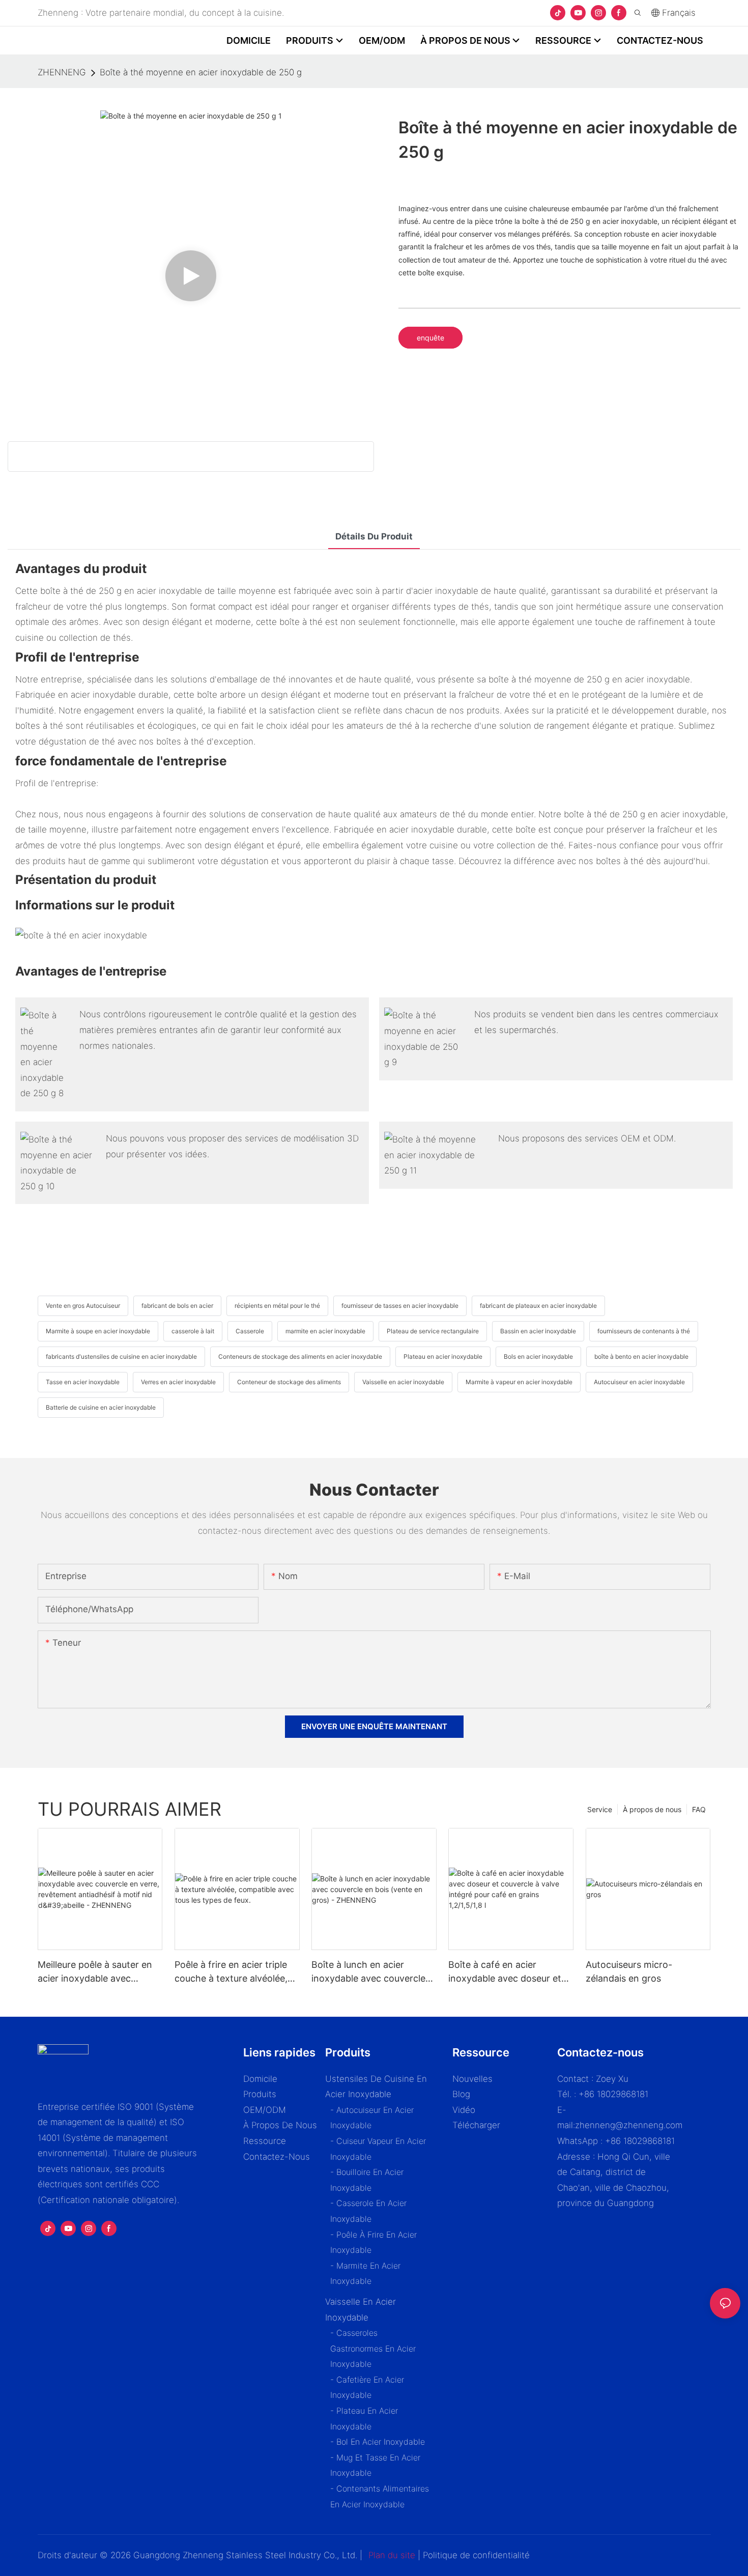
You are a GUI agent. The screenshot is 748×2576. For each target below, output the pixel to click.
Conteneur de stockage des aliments (289, 1382)
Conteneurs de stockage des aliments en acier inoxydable (300, 1356)
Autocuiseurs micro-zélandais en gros (629, 1971)
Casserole (250, 1331)
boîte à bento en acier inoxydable (641, 1356)
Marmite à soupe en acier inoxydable (98, 1331)
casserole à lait (193, 1331)
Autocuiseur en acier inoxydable (639, 1382)
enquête (430, 338)
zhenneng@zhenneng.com (629, 2125)
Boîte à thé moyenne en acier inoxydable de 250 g (201, 72)
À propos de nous (652, 1809)
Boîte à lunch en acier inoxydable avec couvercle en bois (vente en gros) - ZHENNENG (368, 1972)
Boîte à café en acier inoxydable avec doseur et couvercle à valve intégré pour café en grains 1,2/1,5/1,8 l (505, 1972)
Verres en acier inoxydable (178, 1382)
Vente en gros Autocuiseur (83, 1306)
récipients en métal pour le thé (277, 1306)
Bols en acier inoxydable (538, 1356)
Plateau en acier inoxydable (443, 1356)
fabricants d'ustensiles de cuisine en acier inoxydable (121, 1356)
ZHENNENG (62, 72)
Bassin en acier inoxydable (538, 1331)
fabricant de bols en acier (177, 1306)
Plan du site (392, 2555)
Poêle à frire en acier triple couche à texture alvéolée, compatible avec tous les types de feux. (231, 1972)
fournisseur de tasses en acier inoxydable (400, 1306)
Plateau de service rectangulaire (433, 1331)
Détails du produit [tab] (374, 536)
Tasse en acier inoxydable (83, 1382)
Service (600, 1809)
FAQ (699, 1809)
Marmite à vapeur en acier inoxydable (519, 1382)
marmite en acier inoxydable (325, 1331)
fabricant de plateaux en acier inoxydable (538, 1306)
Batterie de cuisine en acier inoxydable (101, 1407)
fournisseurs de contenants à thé (644, 1331)
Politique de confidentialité (476, 2555)
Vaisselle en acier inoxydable (403, 1382)
